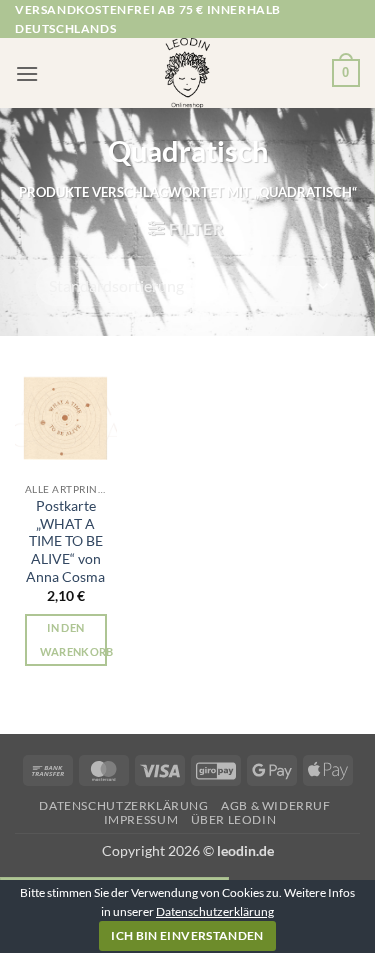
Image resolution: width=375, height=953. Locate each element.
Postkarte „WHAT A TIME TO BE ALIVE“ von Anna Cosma (65, 541)
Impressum (141, 819)
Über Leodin (234, 819)
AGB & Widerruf (276, 805)
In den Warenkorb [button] (73, 639)
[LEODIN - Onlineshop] (188, 73)
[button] (27, 73)
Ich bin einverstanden (187, 935)
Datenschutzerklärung (123, 805)
